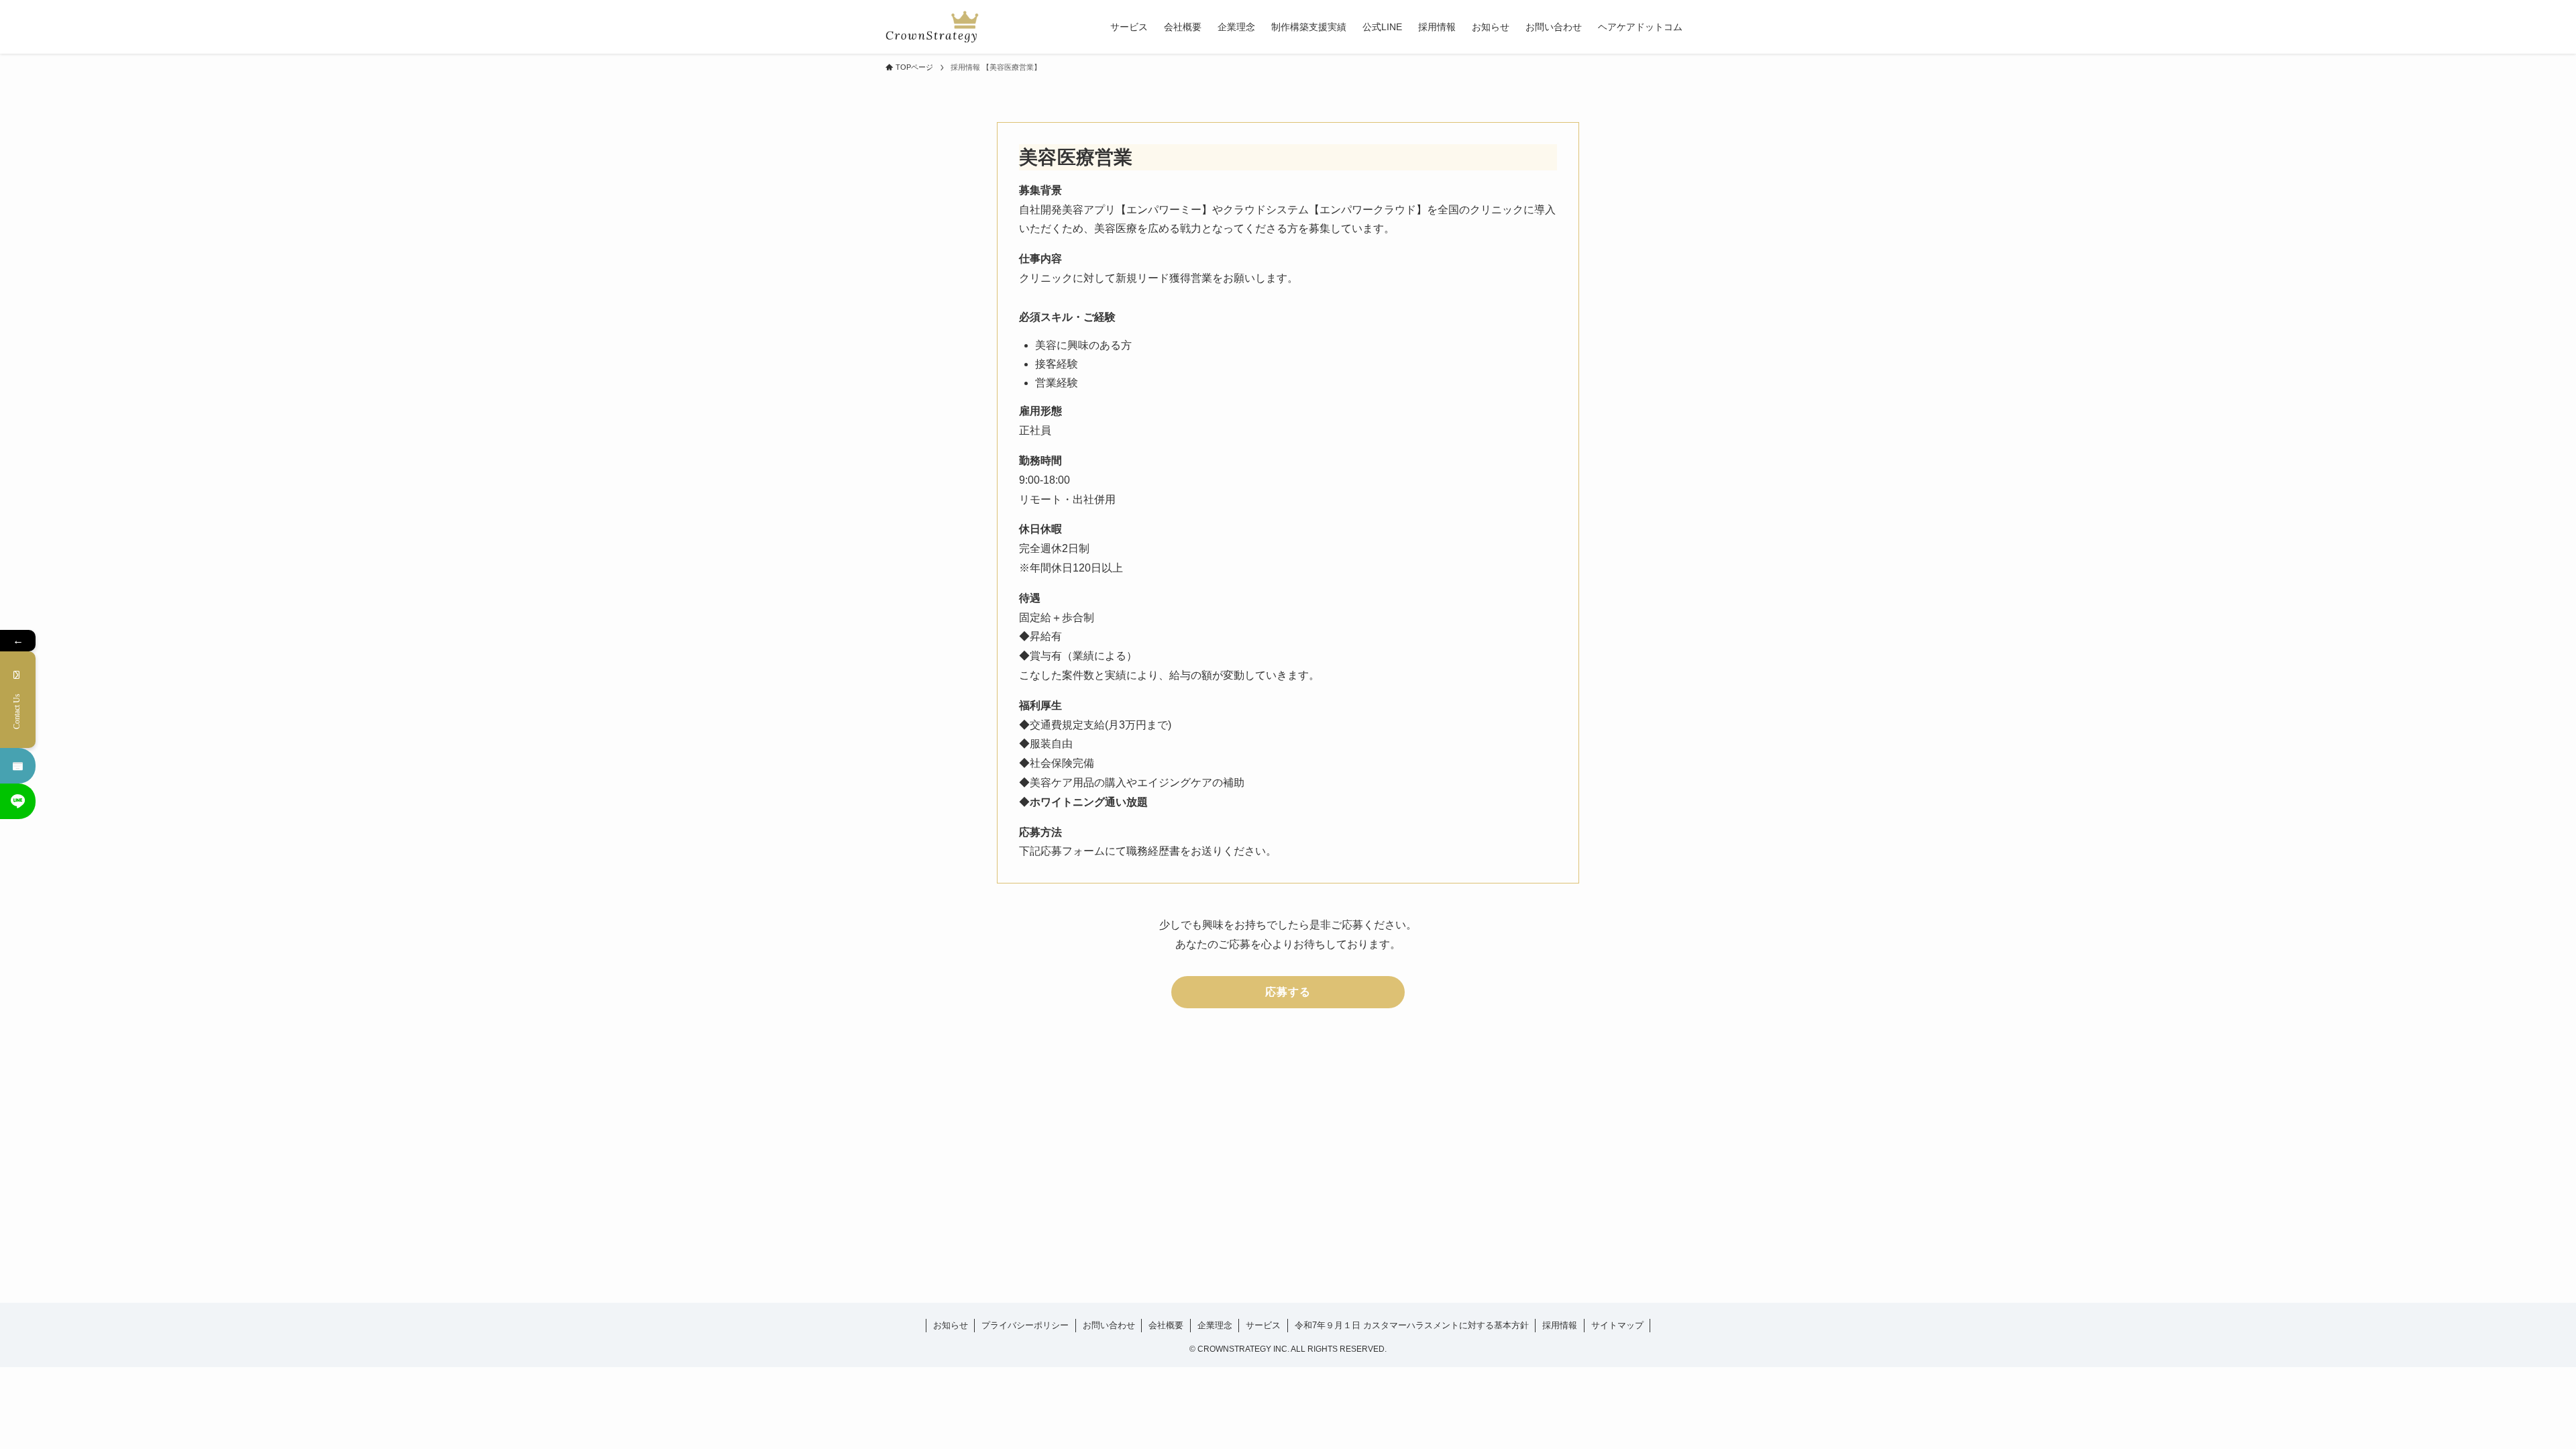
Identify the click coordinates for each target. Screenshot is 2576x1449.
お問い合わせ (1109, 1325)
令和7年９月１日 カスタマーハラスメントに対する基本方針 (1412, 1325)
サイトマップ (1617, 1325)
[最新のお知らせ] (18, 766)
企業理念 (1215, 1325)
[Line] (18, 801)
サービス (1263, 1325)
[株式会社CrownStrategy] (932, 27)
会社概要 (1166, 1325)
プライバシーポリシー (1025, 1325)
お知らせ (951, 1325)
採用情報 (1560, 1325)
